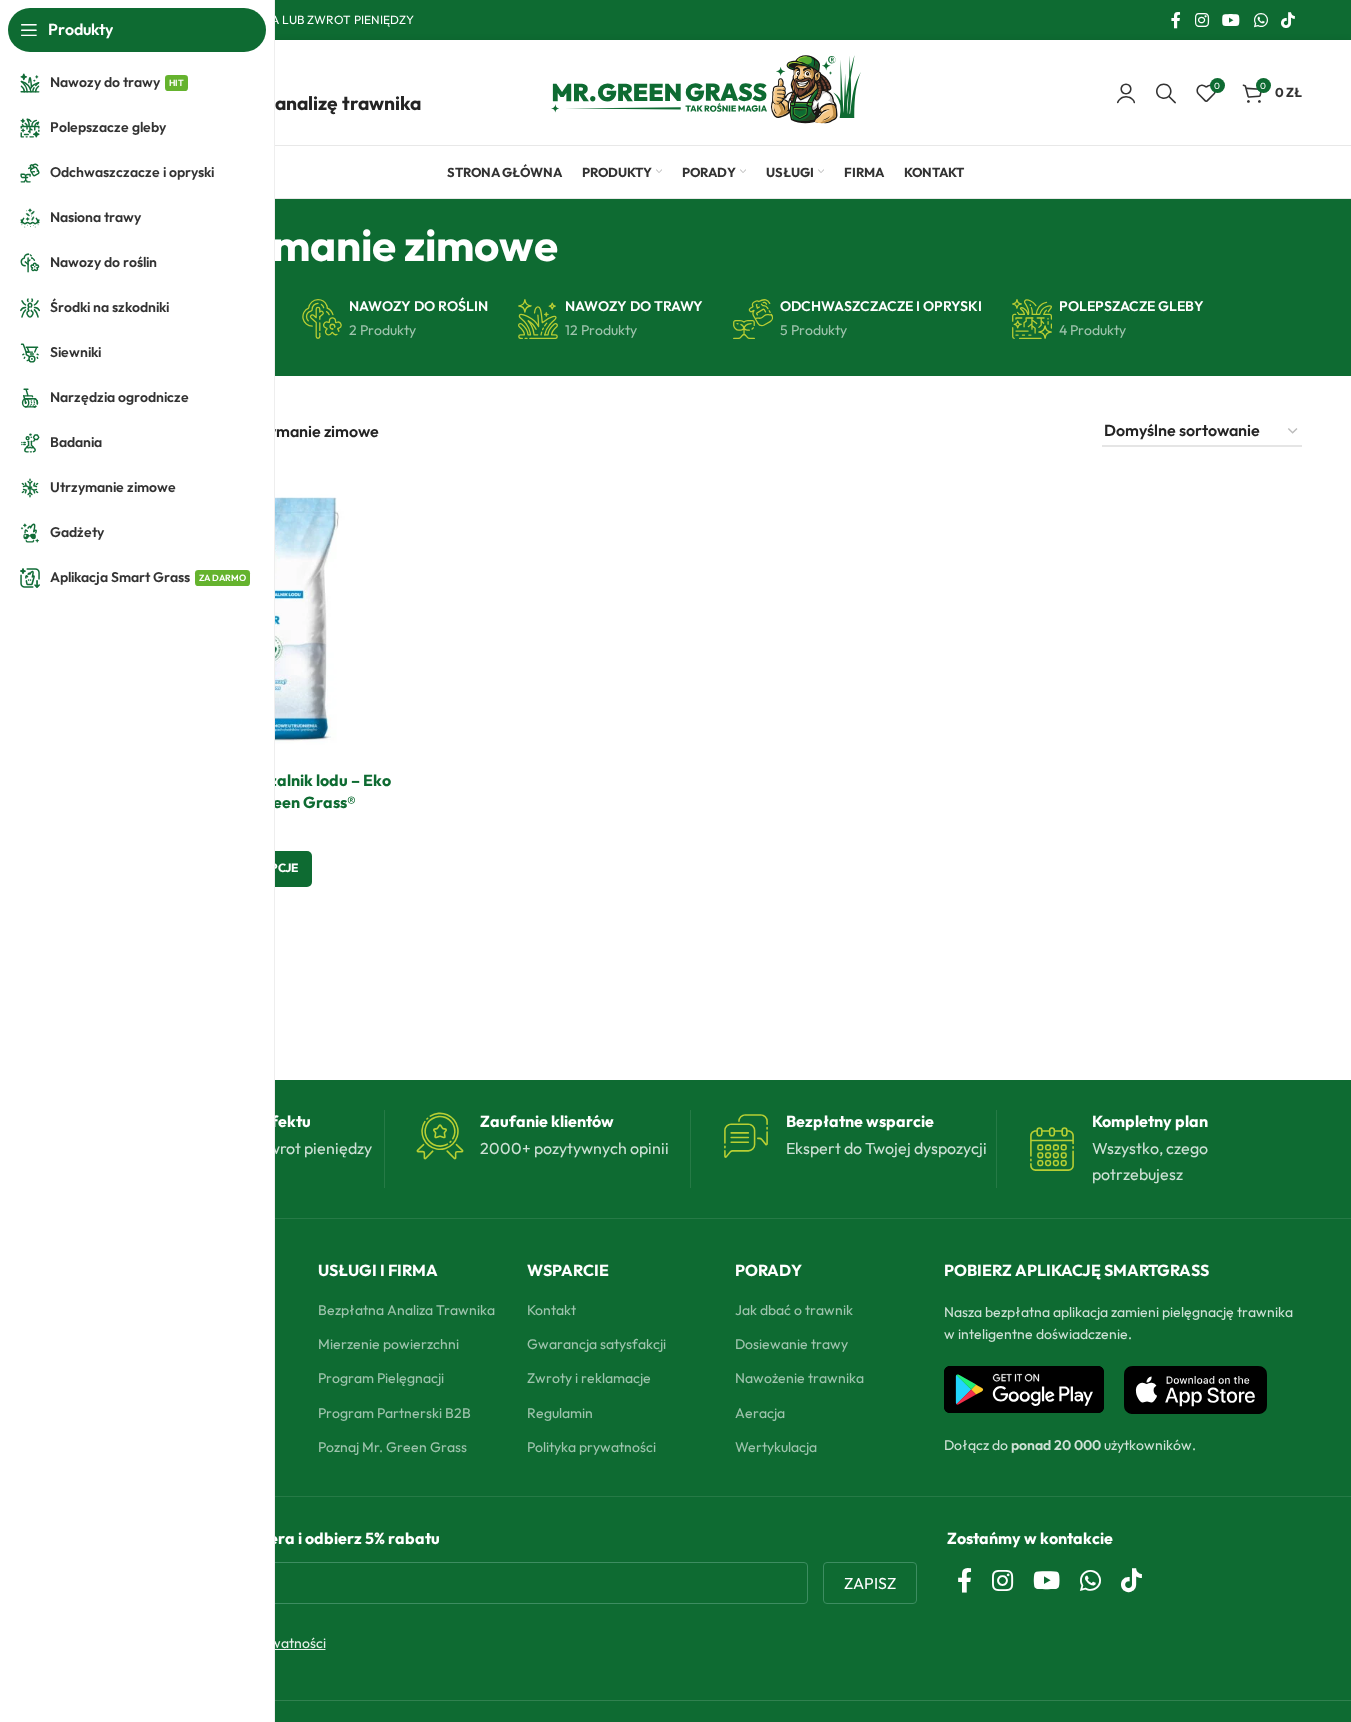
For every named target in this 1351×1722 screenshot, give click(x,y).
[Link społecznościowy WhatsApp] (1260, 20)
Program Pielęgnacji (381, 1378)
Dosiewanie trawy (791, 1344)
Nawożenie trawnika (799, 1378)
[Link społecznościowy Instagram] (1201, 20)
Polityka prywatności (591, 1447)
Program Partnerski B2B (394, 1413)
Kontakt (551, 1310)
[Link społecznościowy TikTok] (1287, 20)
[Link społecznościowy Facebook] (1176, 20)
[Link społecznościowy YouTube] (1231, 20)
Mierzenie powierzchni (388, 1344)
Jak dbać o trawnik (794, 1310)
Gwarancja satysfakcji (596, 1344)
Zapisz (870, 1583)
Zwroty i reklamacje (589, 1378)
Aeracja (760, 1413)
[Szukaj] (1166, 93)
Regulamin (560, 1413)
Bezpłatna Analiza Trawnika (406, 1310)
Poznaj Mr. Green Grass (392, 1447)
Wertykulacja (776, 1447)
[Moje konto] (1126, 93)
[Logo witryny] (706, 90)
